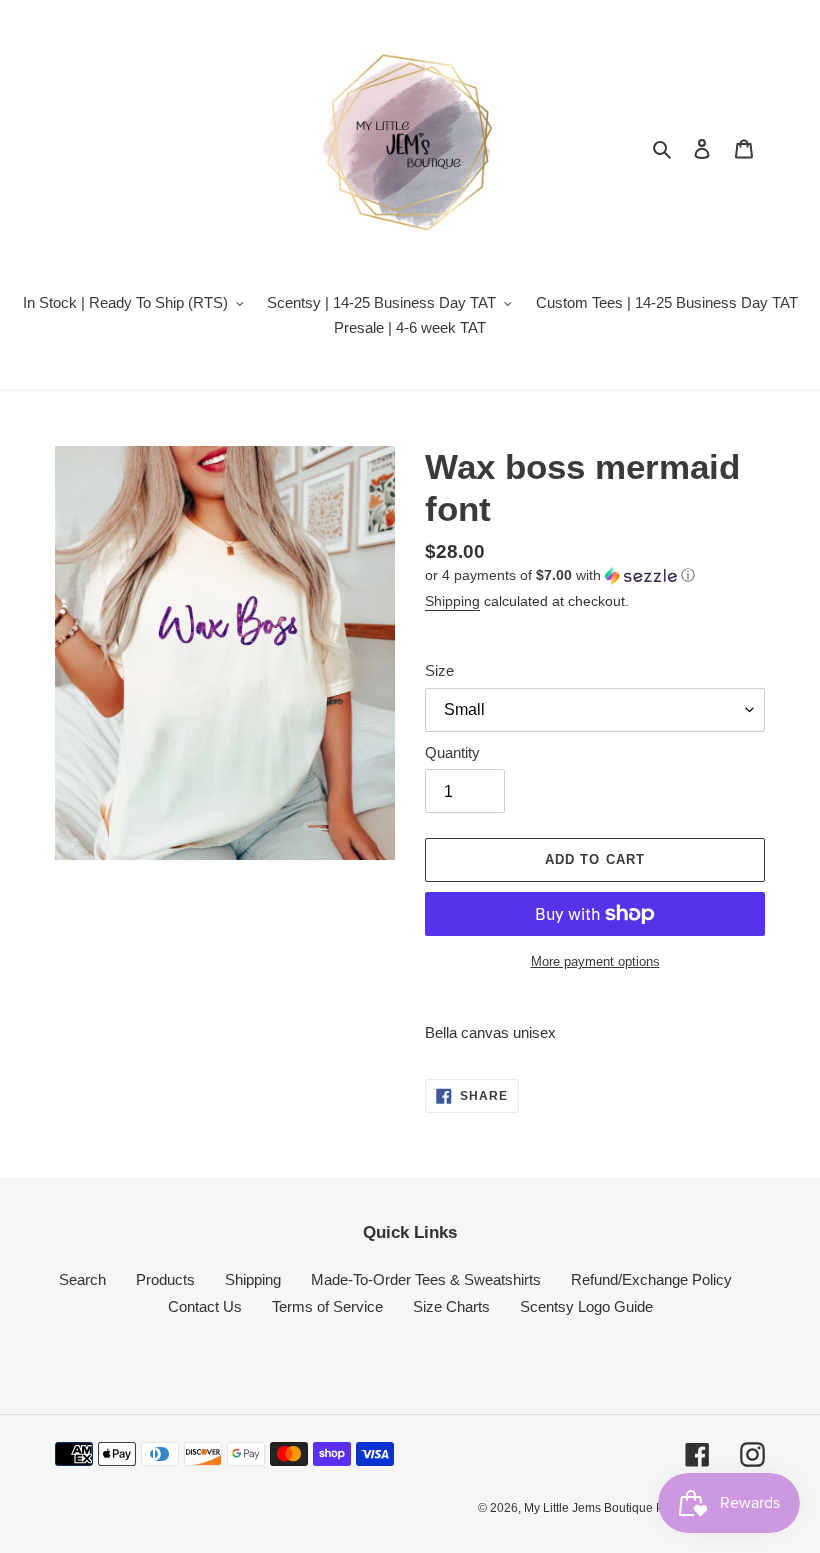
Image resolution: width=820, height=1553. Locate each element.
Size (439, 670)
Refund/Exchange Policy (651, 1279)
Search (82, 1279)
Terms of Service (327, 1306)
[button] (560, 575)
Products (165, 1279)
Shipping (452, 601)
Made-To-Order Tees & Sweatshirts (426, 1279)
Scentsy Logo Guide (586, 1306)
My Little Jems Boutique (590, 1508)
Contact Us (205, 1306)
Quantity (452, 752)
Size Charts (451, 1306)
